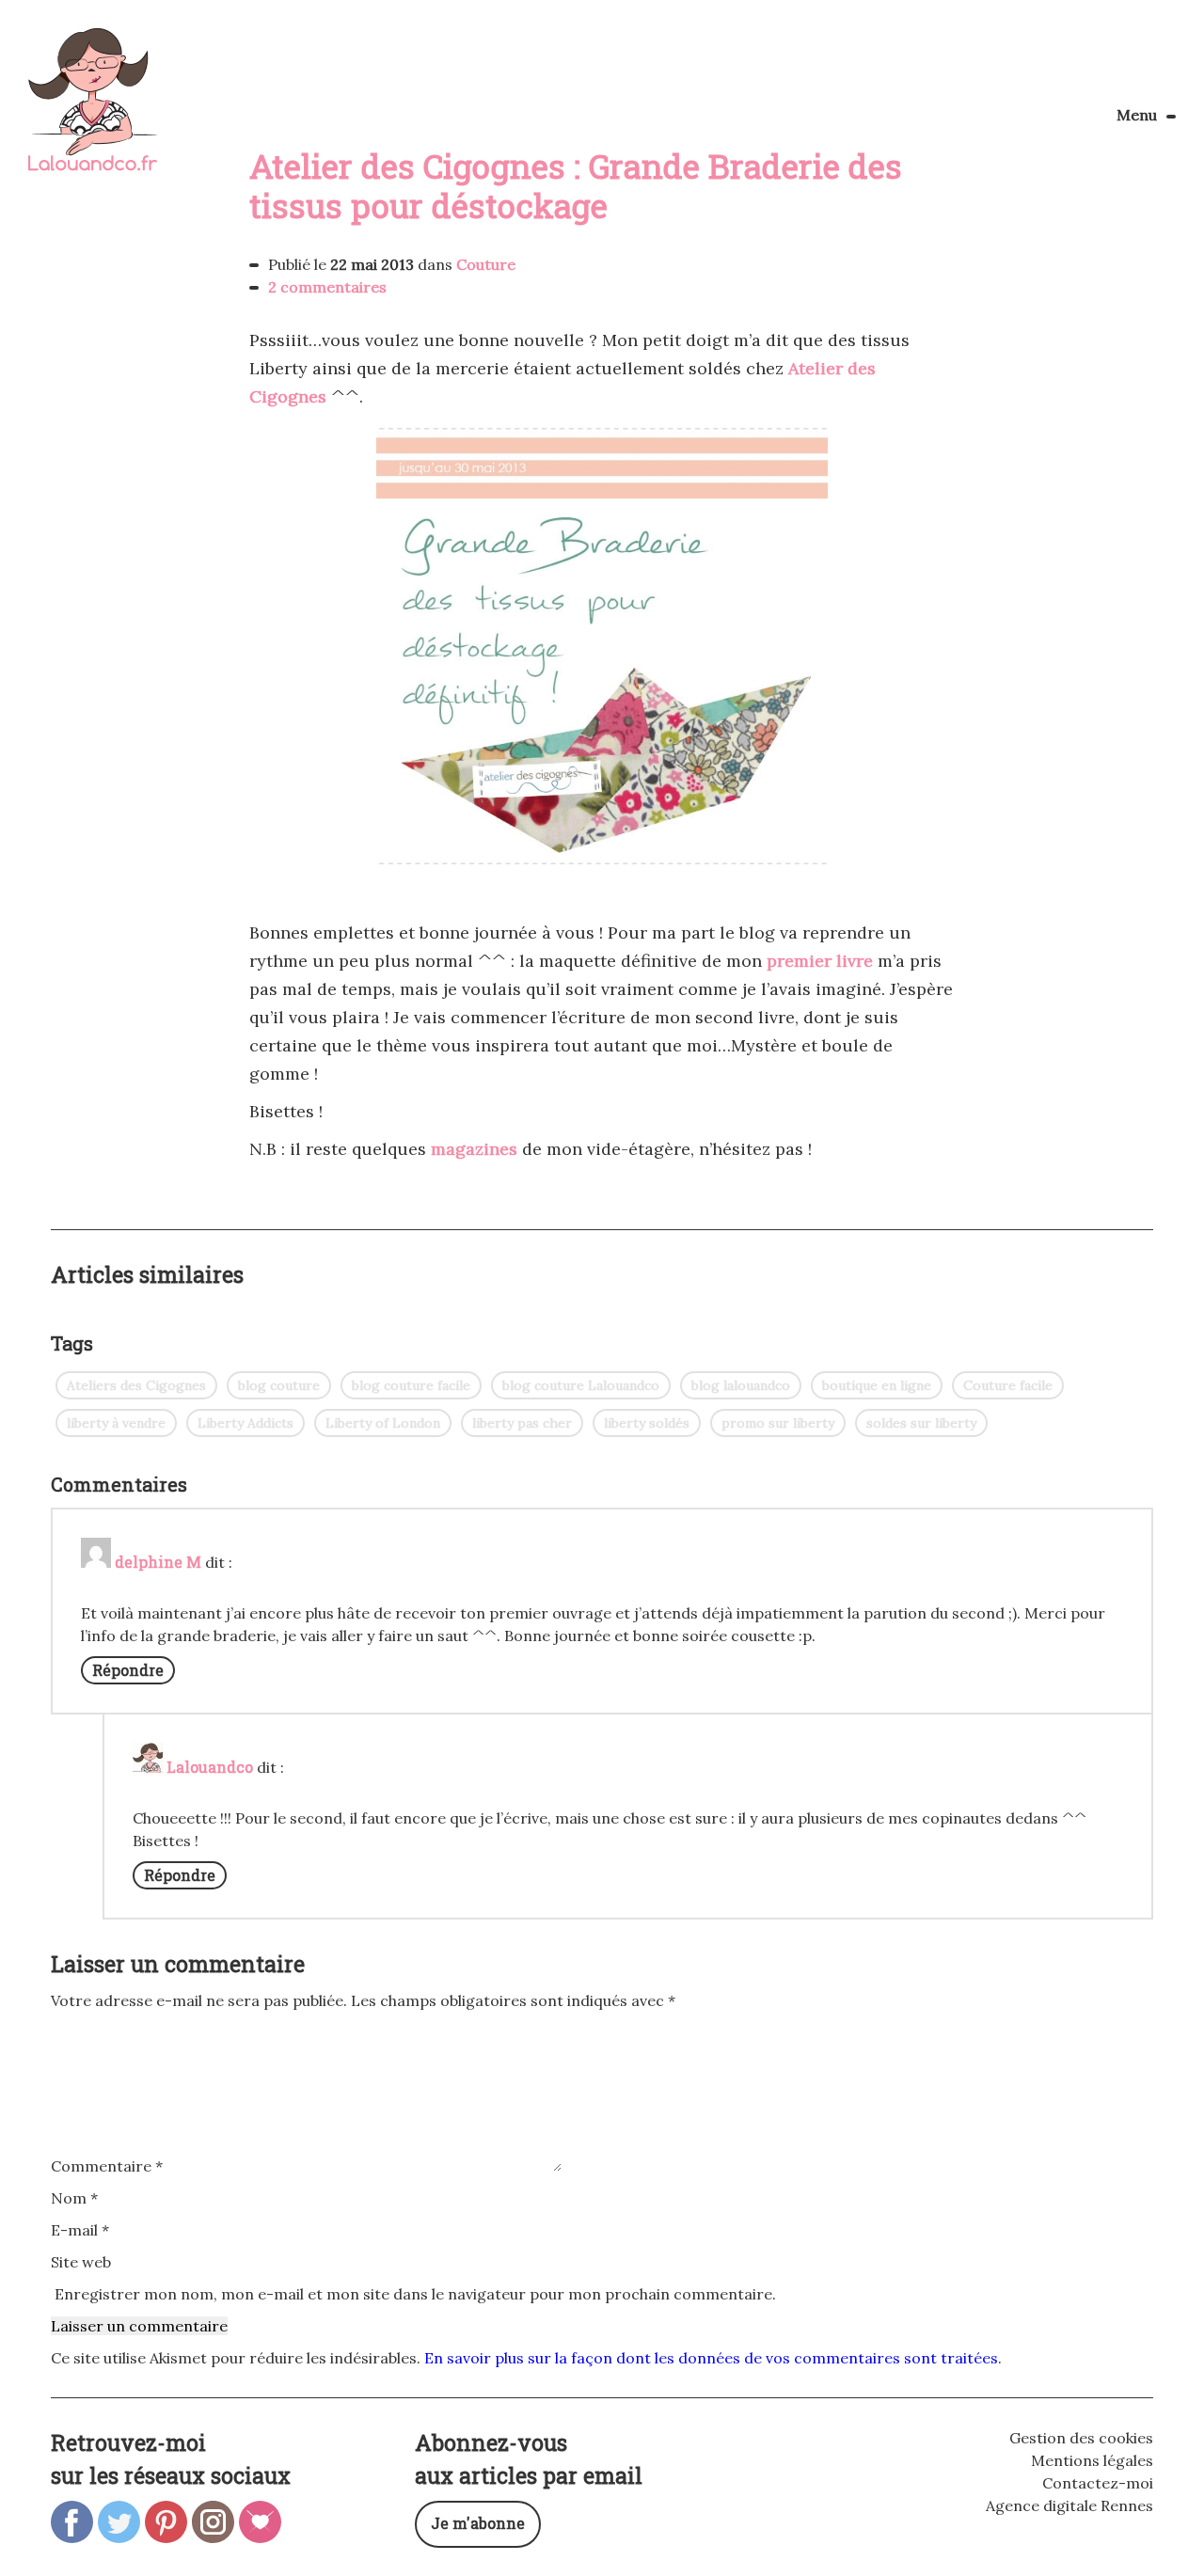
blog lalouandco (741, 1385)
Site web (81, 2262)
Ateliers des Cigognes (136, 1385)
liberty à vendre (116, 1423)
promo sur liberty (778, 1423)
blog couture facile (411, 1385)
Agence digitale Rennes (1069, 2505)
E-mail (80, 2230)
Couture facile (1008, 1385)
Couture (486, 264)
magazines (474, 1149)
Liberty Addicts (246, 1423)
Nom (74, 2198)
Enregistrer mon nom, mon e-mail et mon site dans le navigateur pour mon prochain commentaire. (415, 2294)
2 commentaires (327, 287)
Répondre (128, 1670)
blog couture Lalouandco (581, 1385)
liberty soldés (647, 1423)
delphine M (158, 1562)
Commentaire (107, 2166)
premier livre (820, 961)
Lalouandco (93, 110)
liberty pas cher (522, 1423)
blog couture (279, 1385)
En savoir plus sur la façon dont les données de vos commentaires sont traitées (711, 2358)
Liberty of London (383, 1423)
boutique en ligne (877, 1385)
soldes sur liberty (921, 1423)
